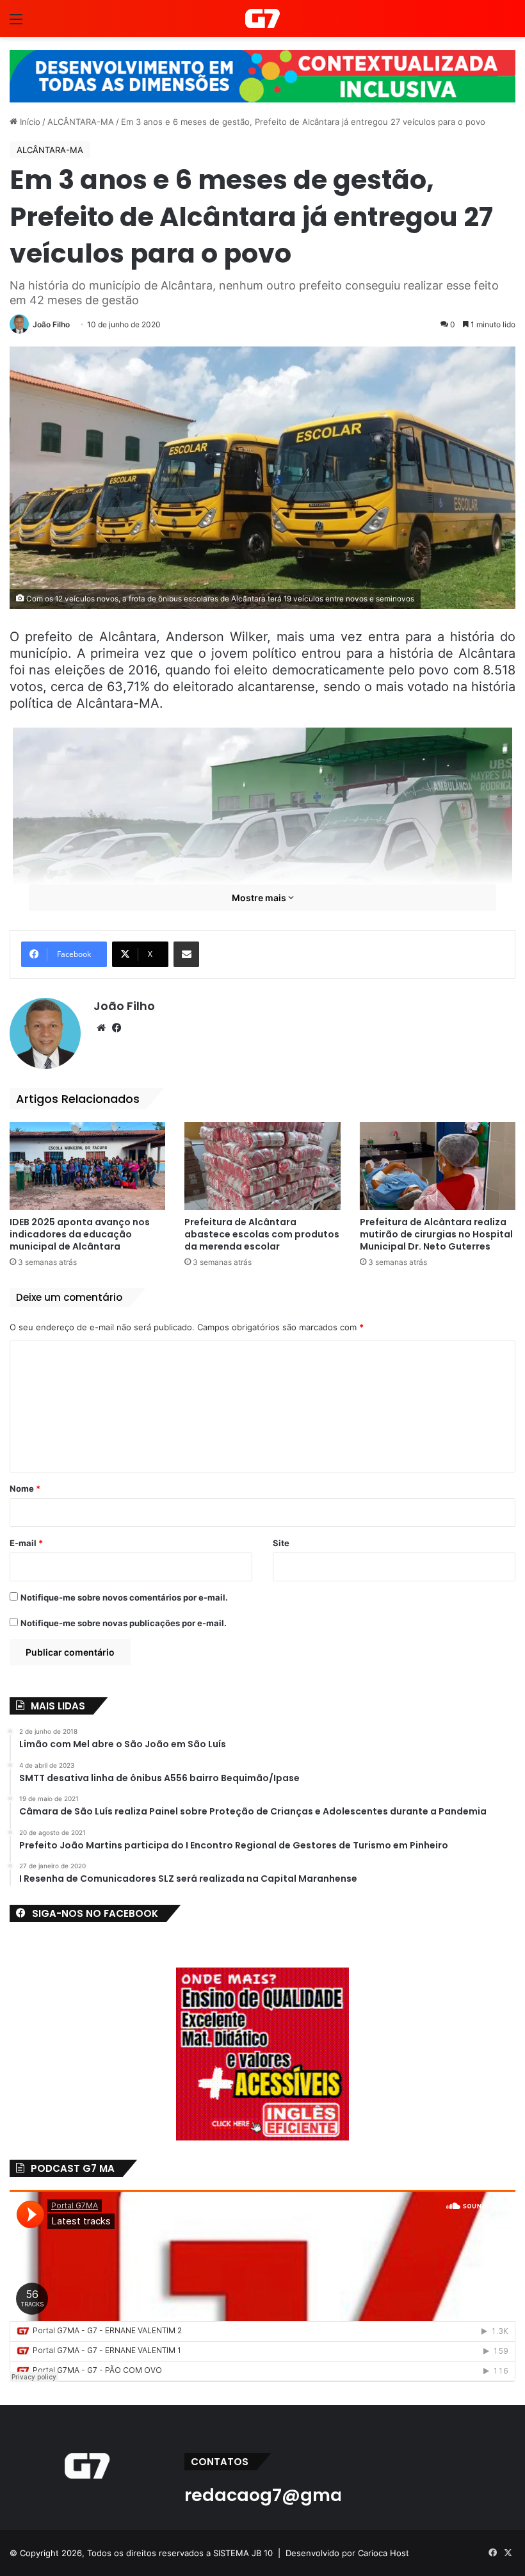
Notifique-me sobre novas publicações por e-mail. (124, 1623)
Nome (25, 1488)
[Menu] (16, 23)
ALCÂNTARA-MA (81, 122)
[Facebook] (117, 1028)
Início (29, 122)
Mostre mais (260, 898)
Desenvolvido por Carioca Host (347, 2553)
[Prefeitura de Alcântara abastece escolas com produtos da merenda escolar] (262, 1166)
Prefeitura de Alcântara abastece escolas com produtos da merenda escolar (262, 1234)
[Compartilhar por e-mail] (186, 954)
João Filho (51, 324)
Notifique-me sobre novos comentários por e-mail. (124, 1597)
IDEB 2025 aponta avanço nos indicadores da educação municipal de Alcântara (80, 1234)
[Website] (101, 1028)
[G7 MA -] (262, 19)
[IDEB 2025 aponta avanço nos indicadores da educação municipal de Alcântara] (87, 1166)
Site (281, 1543)
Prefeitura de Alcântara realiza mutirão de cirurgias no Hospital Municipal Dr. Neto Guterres (436, 1234)
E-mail (26, 1543)
